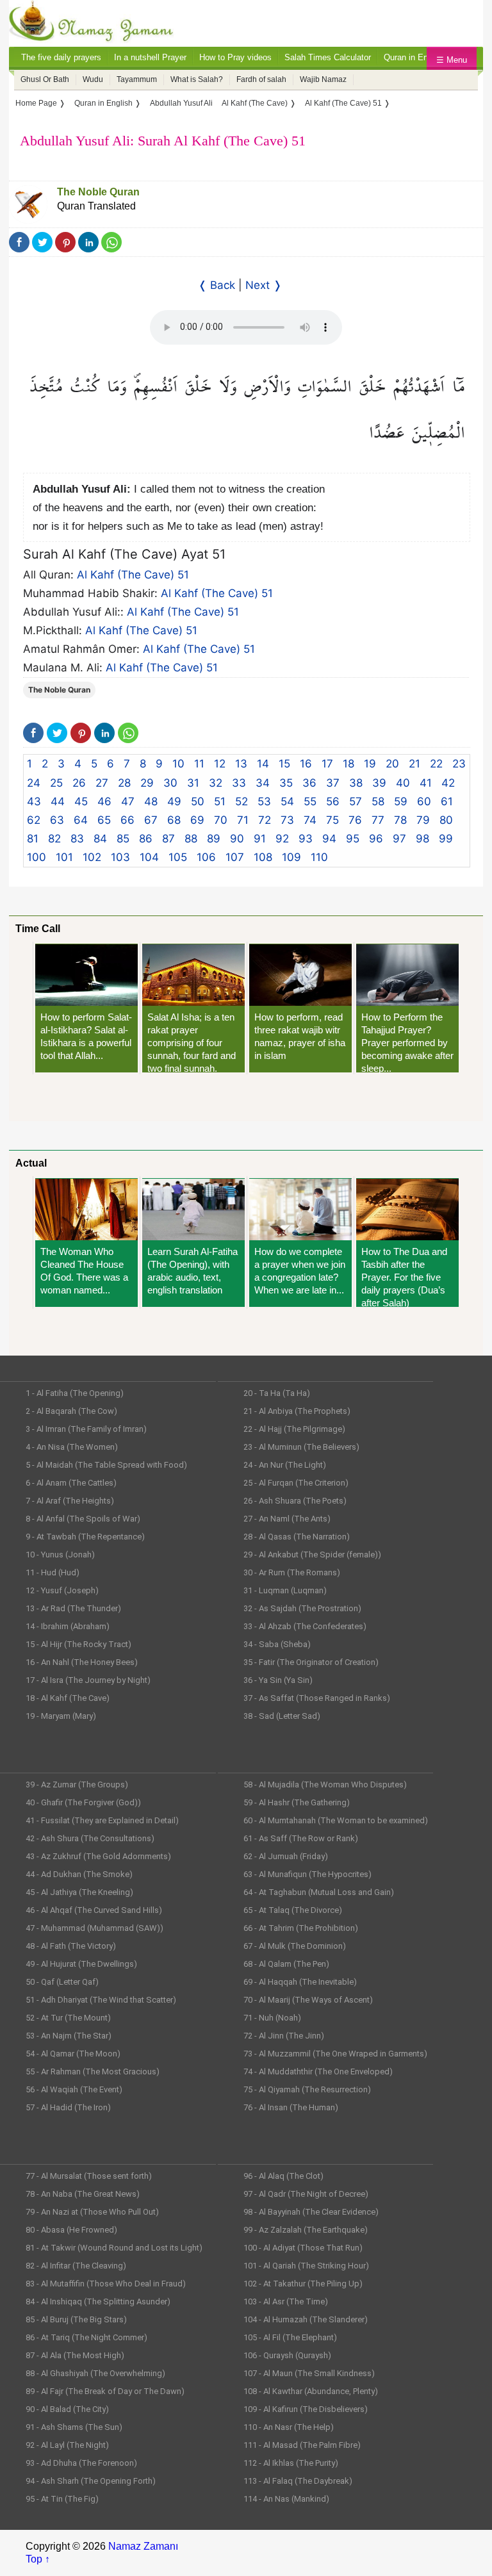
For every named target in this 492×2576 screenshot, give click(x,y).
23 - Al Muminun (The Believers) (301, 1447)
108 (263, 857)
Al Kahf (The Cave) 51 (133, 575)
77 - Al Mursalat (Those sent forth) (89, 2176)
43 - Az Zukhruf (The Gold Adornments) (98, 1856)
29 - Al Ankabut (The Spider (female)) (312, 1555)
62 (34, 820)
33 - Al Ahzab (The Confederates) (305, 1626)
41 (426, 783)
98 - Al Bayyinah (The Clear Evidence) (311, 2212)
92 (282, 839)
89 (214, 839)
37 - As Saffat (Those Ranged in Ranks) (317, 1698)
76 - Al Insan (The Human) (291, 2107)
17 (327, 764)
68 (174, 820)
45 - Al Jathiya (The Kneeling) (79, 1892)
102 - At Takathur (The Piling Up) (303, 2284)
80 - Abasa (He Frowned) (71, 2230)
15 (284, 764)
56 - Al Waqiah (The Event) (74, 2089)
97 (399, 839)
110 (319, 857)
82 (54, 839)
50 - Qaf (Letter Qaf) (62, 1982)
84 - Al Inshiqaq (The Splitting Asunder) (98, 2301)
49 (174, 801)
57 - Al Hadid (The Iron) (68, 2107)
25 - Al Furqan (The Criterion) (296, 1483)
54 (287, 801)
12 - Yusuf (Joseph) (62, 1590)
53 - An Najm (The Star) (69, 2036)
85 (123, 839)
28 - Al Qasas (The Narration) (297, 1537)
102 (92, 857)
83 (77, 839)
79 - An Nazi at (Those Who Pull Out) (92, 2212)
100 (37, 857)
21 (414, 764)
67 (151, 820)
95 (353, 839)
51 (220, 801)
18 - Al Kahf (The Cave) (68, 1698)
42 (448, 783)
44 (58, 801)
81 (33, 839)
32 (216, 783)
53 (264, 801)
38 (356, 783)
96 (376, 839)
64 (81, 820)
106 (206, 857)
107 (235, 857)
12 (220, 764)
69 (197, 820)
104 (149, 857)
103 (120, 857)
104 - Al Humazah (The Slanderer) (306, 2319)
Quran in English (414, 57)
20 (392, 764)
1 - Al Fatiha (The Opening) (75, 1393)
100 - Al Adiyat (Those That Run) (303, 2248)
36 (309, 783)
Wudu (93, 79)
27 (102, 783)
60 (424, 801)
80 (446, 820)
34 (263, 783)
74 (310, 820)
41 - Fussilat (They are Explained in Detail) (102, 1820)
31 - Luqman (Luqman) (285, 1590)
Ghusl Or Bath (45, 79)
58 (378, 801)
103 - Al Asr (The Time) (286, 2301)
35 (286, 783)
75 (332, 820)
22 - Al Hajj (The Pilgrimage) (294, 1429)
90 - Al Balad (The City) (67, 2409)
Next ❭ (264, 285)
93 (306, 839)
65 (104, 820)
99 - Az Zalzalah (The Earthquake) (306, 2230)
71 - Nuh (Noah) (272, 2018)
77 (378, 820)
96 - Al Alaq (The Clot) (283, 2176)
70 (221, 820)
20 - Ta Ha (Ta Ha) (277, 1393)
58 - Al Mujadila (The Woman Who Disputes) (325, 1784)
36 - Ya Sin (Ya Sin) (278, 1680)
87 (168, 839)
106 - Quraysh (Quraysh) (287, 2355)
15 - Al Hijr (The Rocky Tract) (78, 1644)
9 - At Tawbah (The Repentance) (85, 1537)
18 (348, 764)
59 (401, 801)
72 (265, 820)
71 (243, 820)
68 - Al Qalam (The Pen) (286, 1964)
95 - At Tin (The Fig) (62, 2499)
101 (64, 857)
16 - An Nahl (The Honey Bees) (82, 1662)
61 (447, 801)
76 (355, 820)
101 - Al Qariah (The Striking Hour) (306, 2266)
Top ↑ (38, 2559)
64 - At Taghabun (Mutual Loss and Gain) (319, 1892)
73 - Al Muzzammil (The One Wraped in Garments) (335, 2054)
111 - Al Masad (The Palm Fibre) (302, 2445)
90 (237, 839)
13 (241, 764)
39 (379, 783)
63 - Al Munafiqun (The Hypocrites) (307, 1874)
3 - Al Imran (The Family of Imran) (86, 1429)
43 (34, 801)
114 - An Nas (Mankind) (286, 2499)
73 (287, 820)
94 (329, 839)
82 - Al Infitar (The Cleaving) (76, 2266)
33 (239, 783)
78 (400, 820)
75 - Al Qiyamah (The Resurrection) (307, 2089)
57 (356, 801)
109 (291, 857)
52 (242, 801)
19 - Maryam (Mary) (61, 1716)
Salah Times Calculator (328, 57)
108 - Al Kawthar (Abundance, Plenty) (311, 2391)
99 (446, 839)
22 (436, 764)
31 (193, 783)
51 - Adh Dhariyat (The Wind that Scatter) (101, 2000)
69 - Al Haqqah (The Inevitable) (300, 1982)
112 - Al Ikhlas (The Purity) (291, 2463)
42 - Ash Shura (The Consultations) (90, 1838)
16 (306, 764)
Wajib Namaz (323, 79)
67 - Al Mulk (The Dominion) (295, 1946)
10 (178, 764)
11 (199, 764)
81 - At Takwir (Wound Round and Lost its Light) (114, 2248)
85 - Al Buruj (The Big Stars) (76, 2319)
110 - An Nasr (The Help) (289, 2427)
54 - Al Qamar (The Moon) (73, 2054)
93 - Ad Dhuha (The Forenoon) (81, 2463)
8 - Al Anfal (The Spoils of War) (83, 1519)
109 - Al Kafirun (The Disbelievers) (306, 2409)
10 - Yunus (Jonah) (60, 1555)
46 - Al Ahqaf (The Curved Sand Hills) (94, 1910)
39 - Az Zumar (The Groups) (77, 1784)
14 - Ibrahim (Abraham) (68, 1626)
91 (260, 839)
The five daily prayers (61, 57)
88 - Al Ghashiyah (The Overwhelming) (95, 2373)
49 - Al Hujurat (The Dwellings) (81, 1964)
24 (34, 783)
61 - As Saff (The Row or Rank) (301, 1838)
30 (170, 783)
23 (459, 764)
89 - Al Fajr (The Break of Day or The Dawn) (105, 2391)
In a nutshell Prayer (150, 57)
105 (178, 857)
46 (104, 801)
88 (191, 839)
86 (146, 839)
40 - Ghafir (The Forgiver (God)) (83, 1802)
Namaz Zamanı (143, 2546)
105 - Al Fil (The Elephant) (290, 2337)
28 (124, 783)
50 (198, 801)
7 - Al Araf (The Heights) (70, 1501)
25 (56, 783)
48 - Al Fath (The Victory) (71, 1946)
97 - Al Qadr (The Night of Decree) (306, 2194)
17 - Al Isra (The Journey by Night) (88, 1680)
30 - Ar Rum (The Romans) (292, 1572)
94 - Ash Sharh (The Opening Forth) (91, 2481)
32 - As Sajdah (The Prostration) (302, 1608)
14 (263, 764)
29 (147, 783)
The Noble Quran (98, 192)
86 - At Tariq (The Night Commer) (86, 2337)
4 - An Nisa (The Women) (72, 1447)
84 (100, 839)
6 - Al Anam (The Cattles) (71, 1483)
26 (79, 783)
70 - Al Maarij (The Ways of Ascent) (308, 2000)
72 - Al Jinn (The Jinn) (284, 2036)
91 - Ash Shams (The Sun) (74, 2427)
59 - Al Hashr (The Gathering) (297, 1802)
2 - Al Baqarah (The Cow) (71, 1411)
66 (127, 820)
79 (423, 820)
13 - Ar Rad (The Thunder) (73, 1608)
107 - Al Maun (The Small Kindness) (309, 2373)
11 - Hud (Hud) (53, 1572)
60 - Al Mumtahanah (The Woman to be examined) (336, 1820)
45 (81, 801)
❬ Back (217, 285)
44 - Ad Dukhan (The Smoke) (79, 1874)
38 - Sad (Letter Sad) (282, 1716)
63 (57, 820)
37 (333, 783)
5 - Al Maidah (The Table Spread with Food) (106, 1465)
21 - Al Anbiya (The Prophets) (297, 1411)
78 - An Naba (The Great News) (83, 2194)
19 (370, 764)
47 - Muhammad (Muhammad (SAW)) (94, 1928)
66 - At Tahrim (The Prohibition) (301, 1928)
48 (151, 801)
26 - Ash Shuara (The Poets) (295, 1501)
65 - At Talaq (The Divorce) (293, 1910)
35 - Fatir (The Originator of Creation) (311, 1662)
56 (333, 801)
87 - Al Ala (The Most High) (75, 2355)
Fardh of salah (261, 79)
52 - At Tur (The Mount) (68, 2018)
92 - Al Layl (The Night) (67, 2445)
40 (403, 783)
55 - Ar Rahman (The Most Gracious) (93, 2071)
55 (310, 801)
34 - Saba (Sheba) (277, 1644)
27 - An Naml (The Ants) (287, 1519)
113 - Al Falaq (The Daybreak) (298, 2481)
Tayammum (137, 79)
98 (422, 839)
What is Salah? (197, 79)
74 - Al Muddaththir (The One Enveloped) (318, 2071)
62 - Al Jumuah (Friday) (286, 1856)
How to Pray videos (235, 57)
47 (128, 801)
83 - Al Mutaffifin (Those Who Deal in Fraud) (106, 2284)
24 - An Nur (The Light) (285, 1465)
